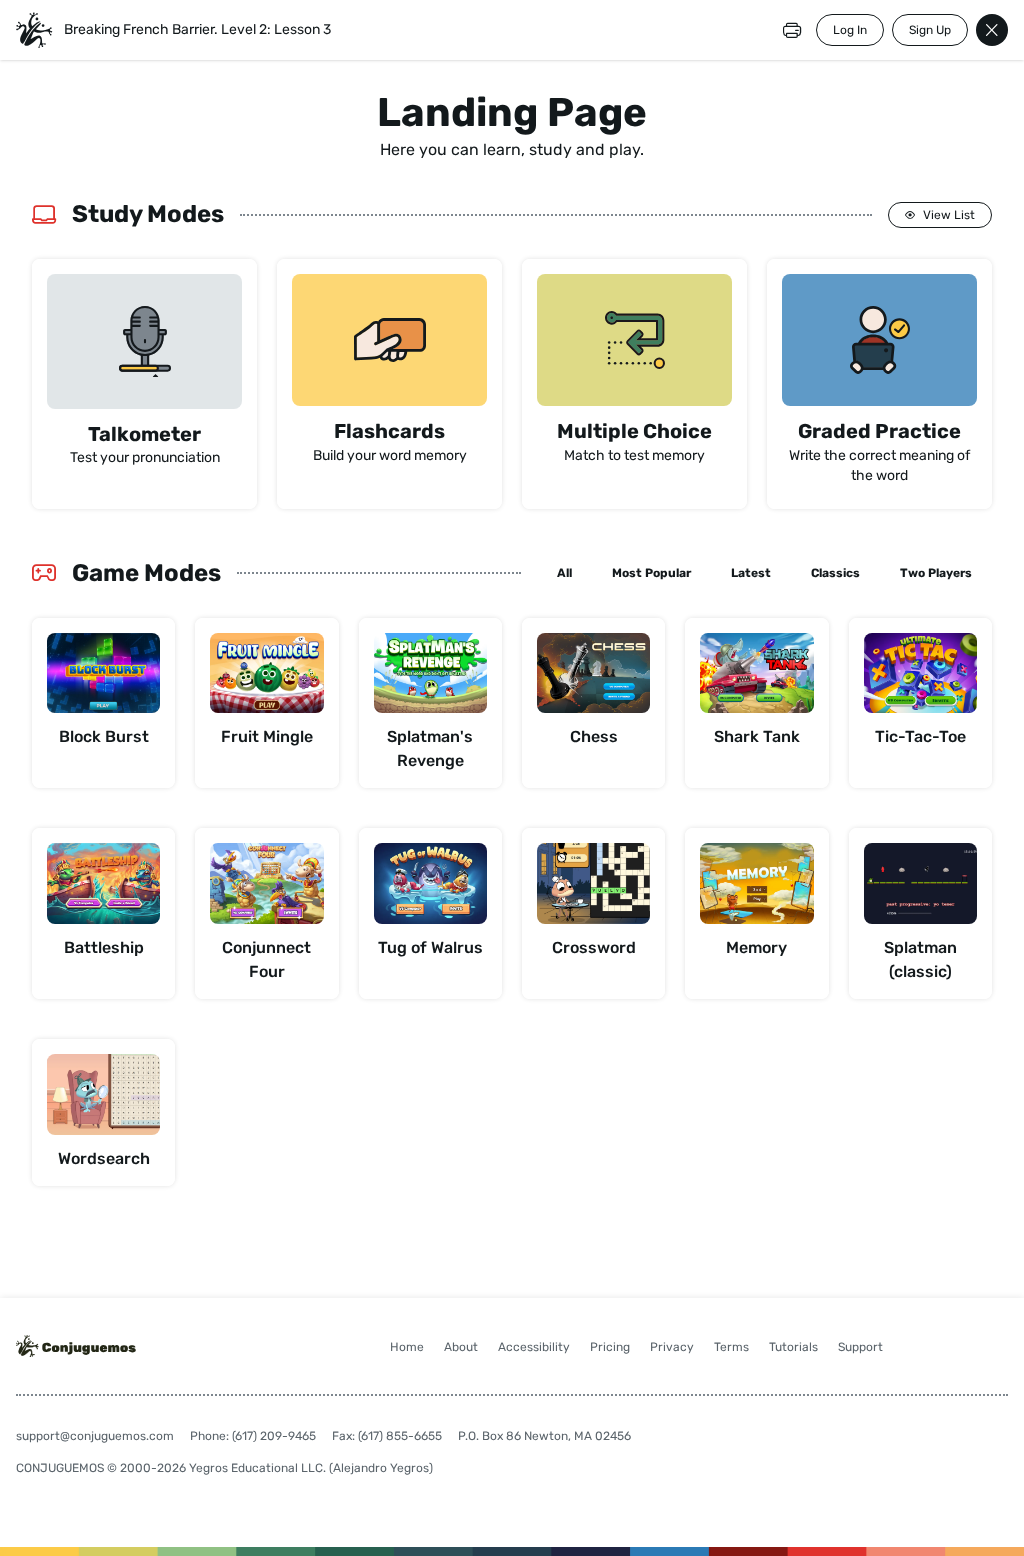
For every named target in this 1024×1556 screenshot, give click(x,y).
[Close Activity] (992, 30)
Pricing (610, 1347)
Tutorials (793, 1347)
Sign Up (930, 30)
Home (407, 1347)
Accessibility (534, 1347)
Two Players (936, 573)
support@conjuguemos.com (95, 1436)
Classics (835, 573)
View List (949, 215)
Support (860, 1347)
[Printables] (792, 30)
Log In (850, 30)
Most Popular (651, 573)
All (564, 573)
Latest (751, 573)
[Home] (34, 30)
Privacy (672, 1347)
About (461, 1347)
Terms (731, 1347)
